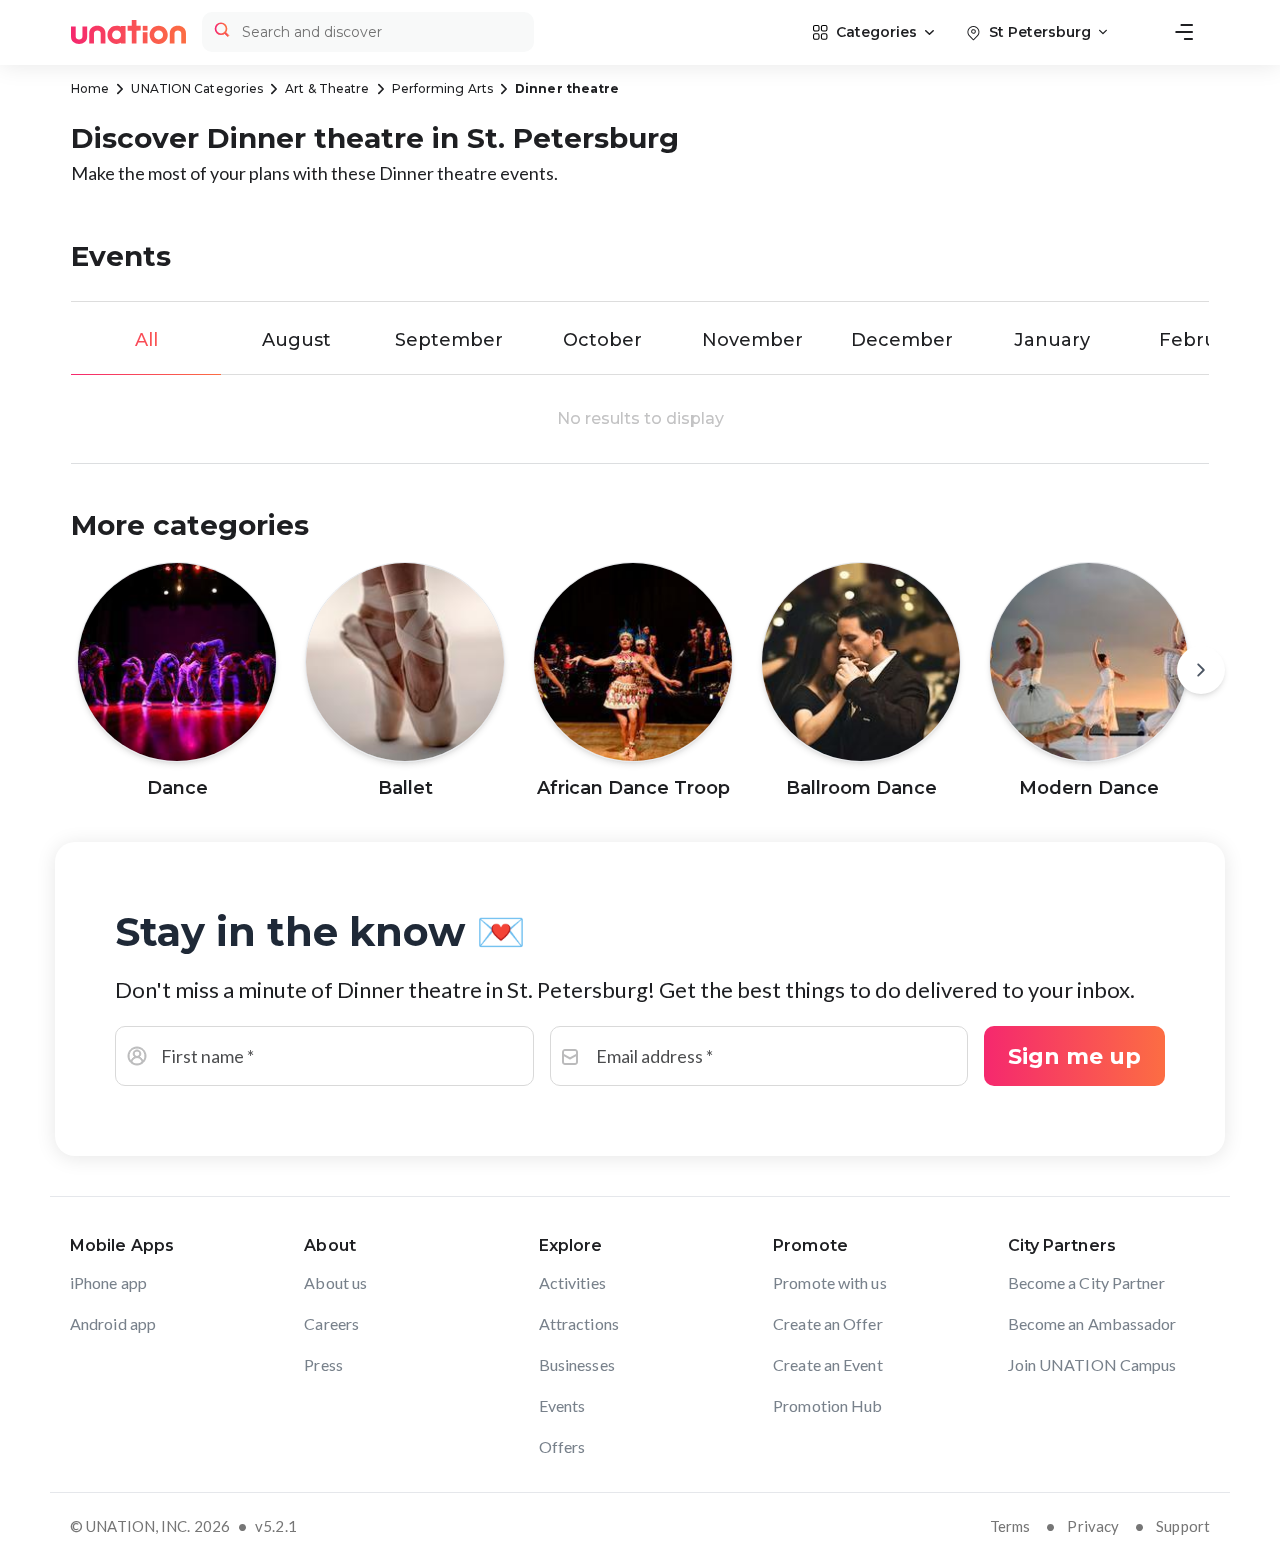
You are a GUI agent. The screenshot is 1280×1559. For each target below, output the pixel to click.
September (449, 340)
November (752, 340)
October (602, 340)
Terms (1010, 1526)
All (146, 340)
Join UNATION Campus (1092, 1364)
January (1052, 340)
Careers (331, 1323)
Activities (572, 1282)
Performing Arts (443, 88)
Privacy (1093, 1526)
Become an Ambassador (1092, 1323)
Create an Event (828, 1364)
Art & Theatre (327, 88)
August (296, 340)
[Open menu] (1184, 32)
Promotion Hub (827, 1405)
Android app (113, 1323)
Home (90, 88)
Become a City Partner (1086, 1282)
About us (335, 1282)
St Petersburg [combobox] (1040, 32)
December (902, 340)
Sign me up (1074, 1056)
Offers (562, 1446)
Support (1183, 1526)
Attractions (579, 1323)
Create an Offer (828, 1323)
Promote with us (830, 1282)
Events (562, 1405)
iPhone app (108, 1282)
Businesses (577, 1364)
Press (323, 1364)
